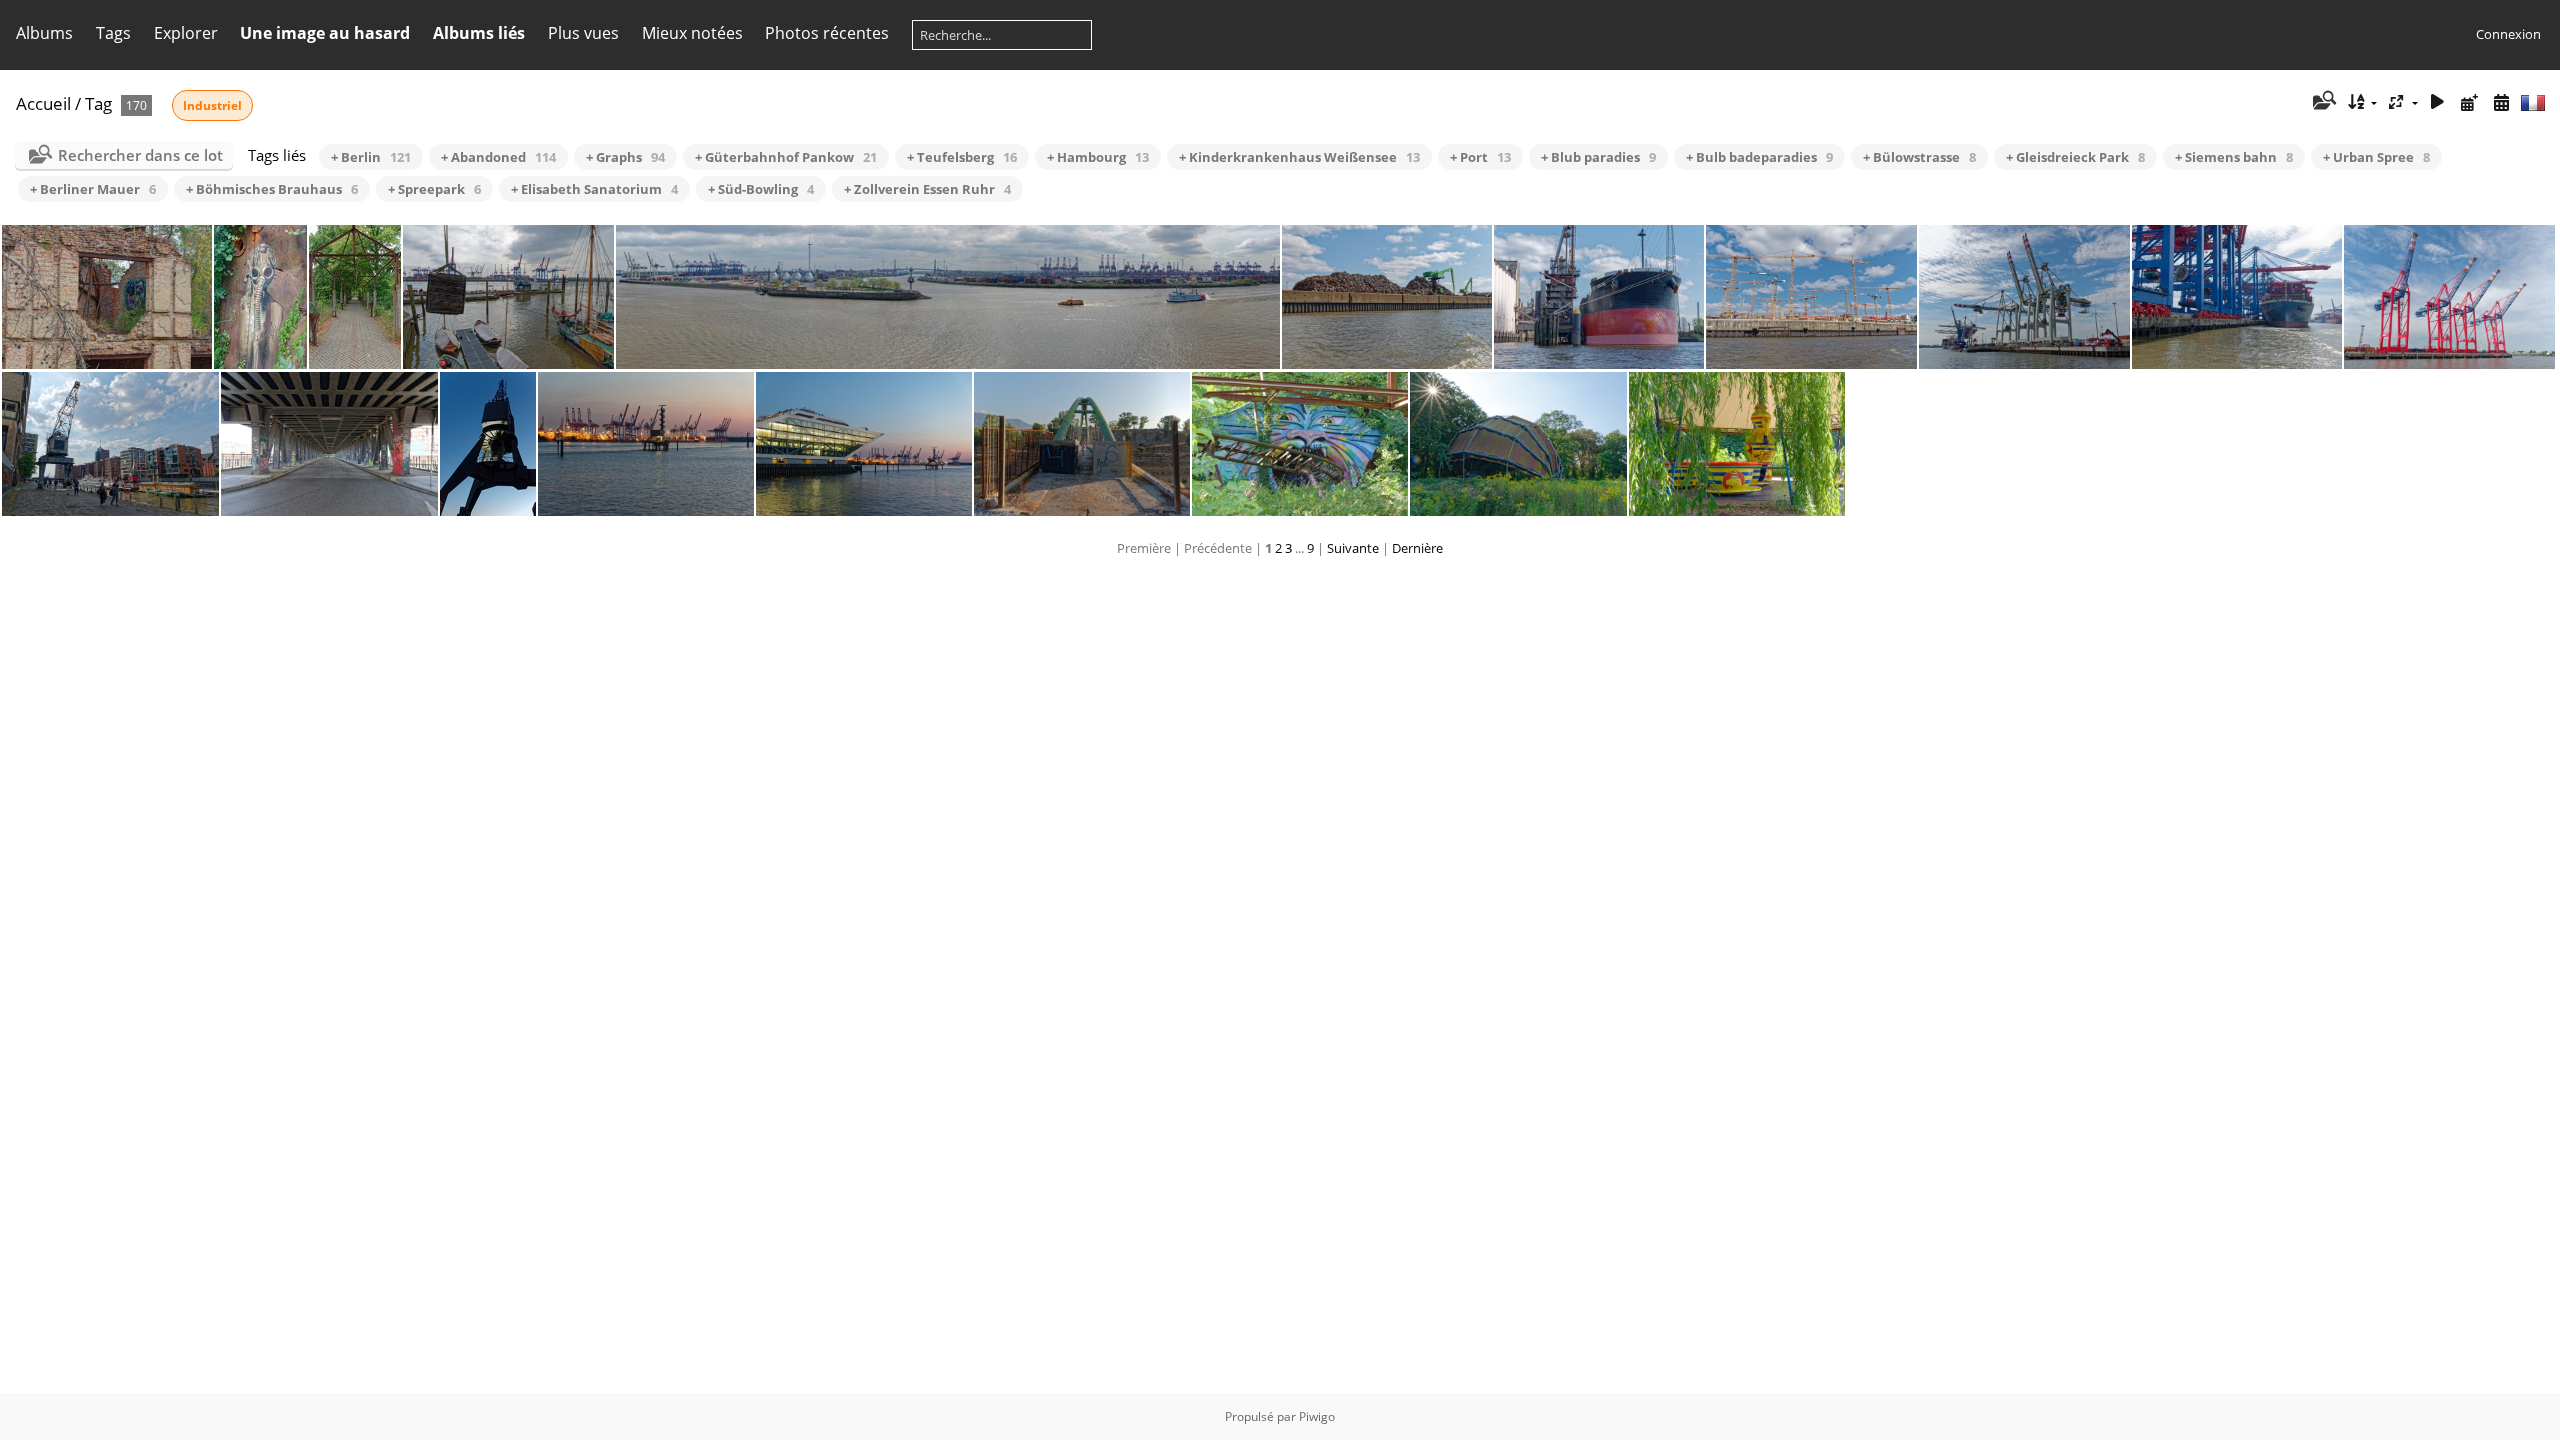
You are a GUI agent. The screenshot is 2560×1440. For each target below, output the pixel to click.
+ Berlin (371, 157)
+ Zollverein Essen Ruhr (927, 189)
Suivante (1353, 548)
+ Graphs (625, 157)
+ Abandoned (498, 157)
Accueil (43, 103)
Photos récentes (827, 33)
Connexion (2508, 34)
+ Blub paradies (1598, 157)
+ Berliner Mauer (93, 189)
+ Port (1480, 157)
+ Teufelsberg (962, 157)
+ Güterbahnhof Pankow (786, 157)
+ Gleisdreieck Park (2075, 157)
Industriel (212, 105)
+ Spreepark (434, 189)
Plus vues (583, 33)
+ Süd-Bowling (761, 189)
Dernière (1417, 548)
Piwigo (1317, 1416)
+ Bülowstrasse (1919, 157)
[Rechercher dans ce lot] (2322, 102)
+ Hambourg (1098, 157)
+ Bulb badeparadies (1759, 157)
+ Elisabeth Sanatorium (594, 189)
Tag (98, 103)
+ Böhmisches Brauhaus (272, 189)
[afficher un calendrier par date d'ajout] (2469, 102)
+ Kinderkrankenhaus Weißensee (1299, 157)
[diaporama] (2438, 102)
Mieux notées (692, 33)
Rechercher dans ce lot (140, 155)
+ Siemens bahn (2234, 157)
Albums (44, 33)
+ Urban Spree (2376, 157)
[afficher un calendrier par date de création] (2501, 102)
